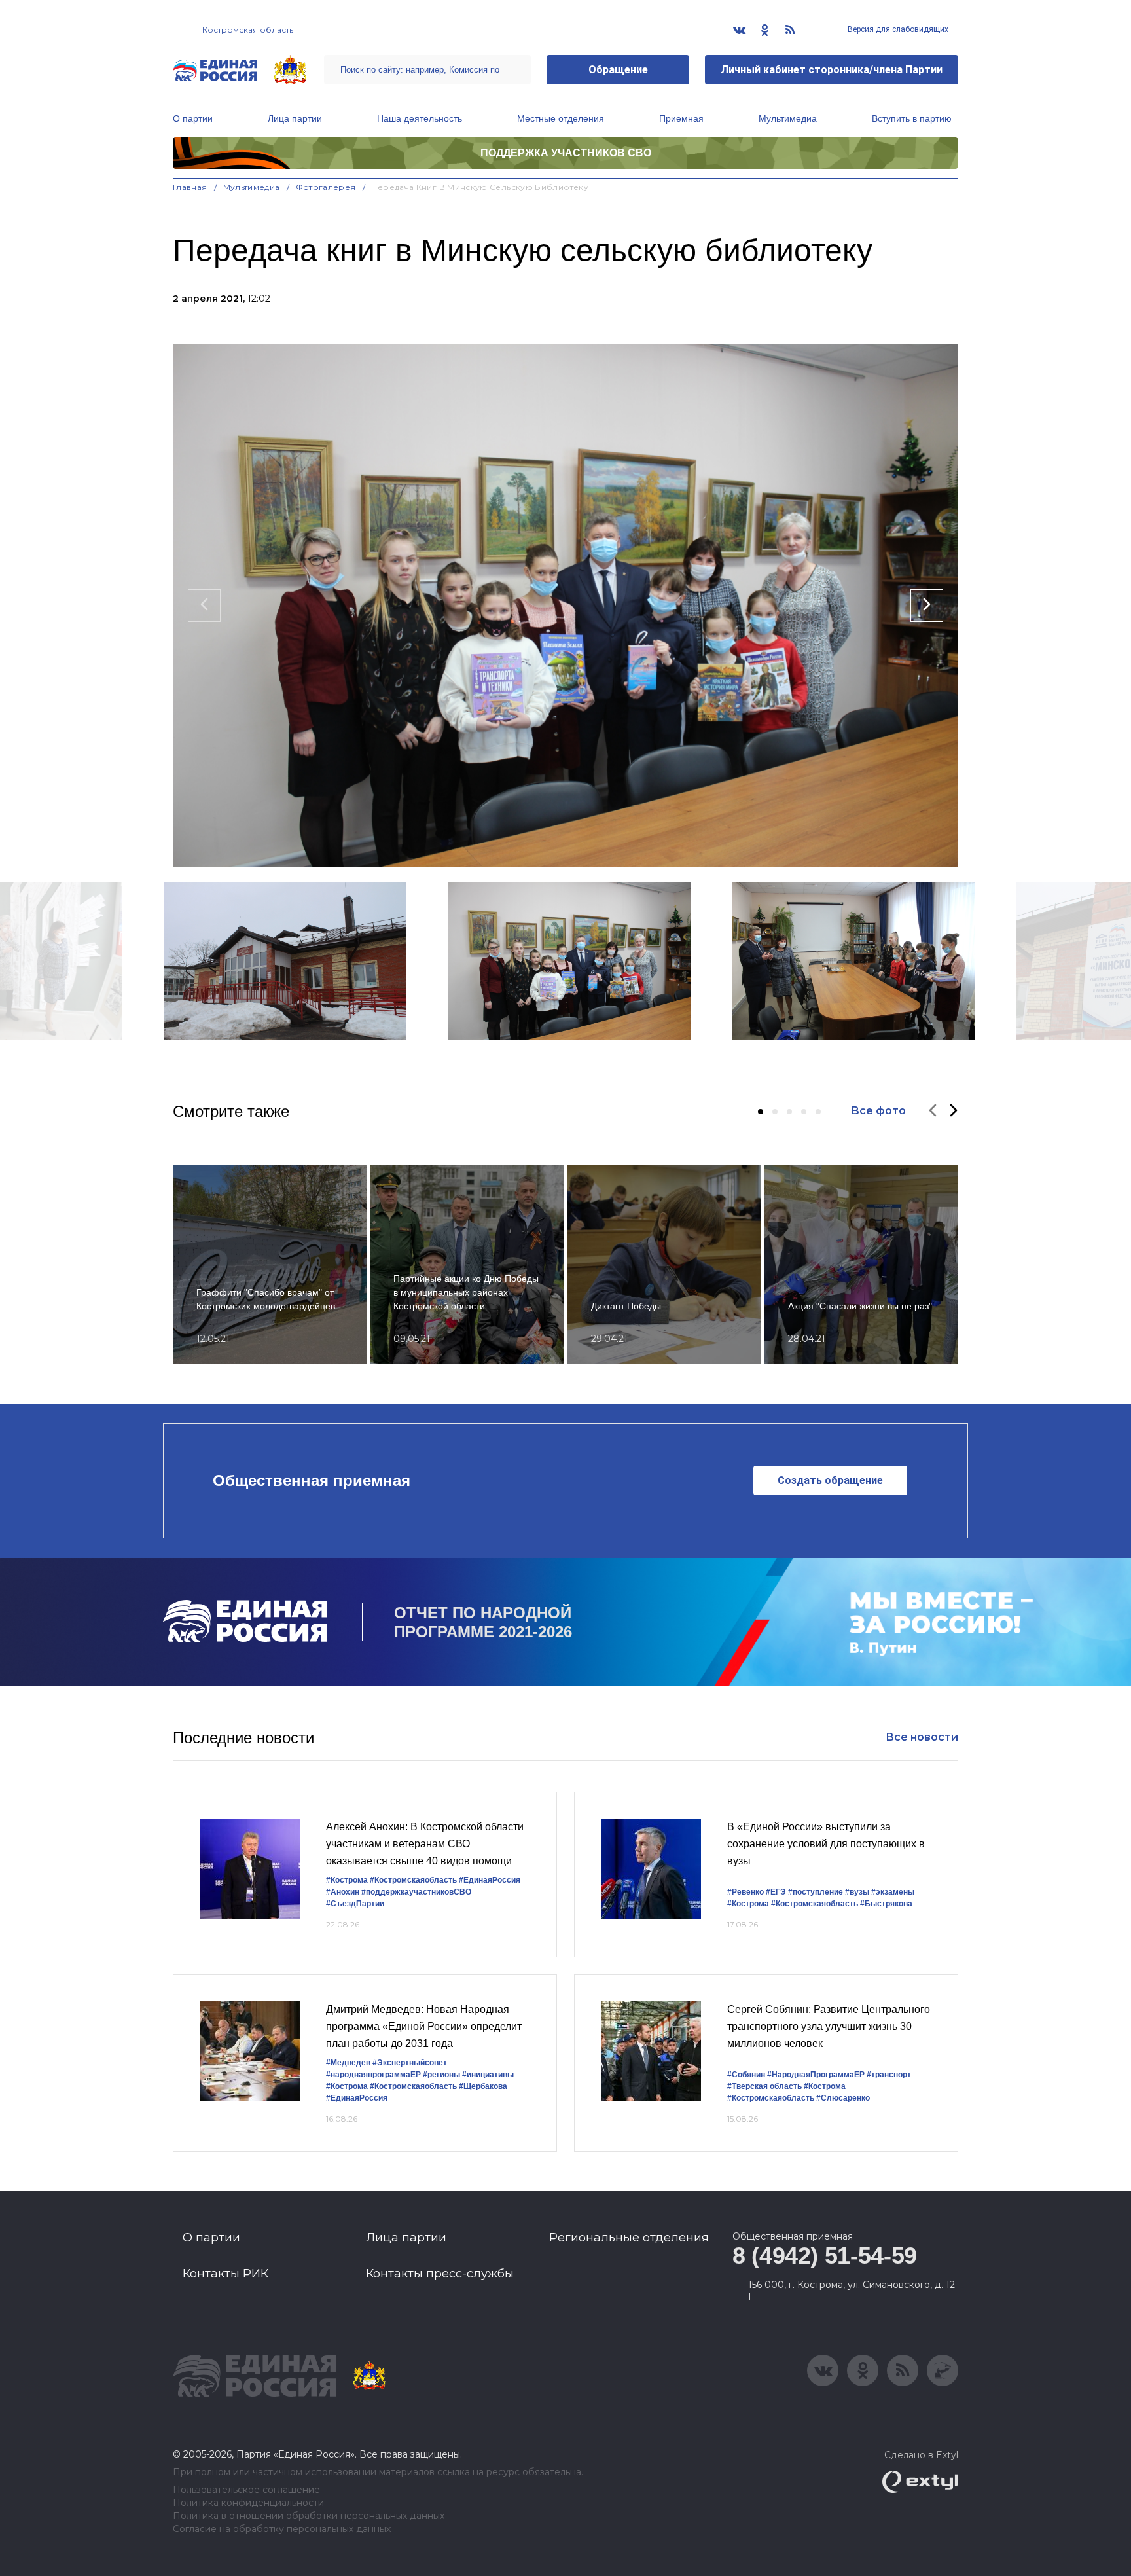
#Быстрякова (886, 1904)
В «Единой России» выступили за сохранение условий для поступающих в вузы (826, 1843)
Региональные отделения (629, 2238)
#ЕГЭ (776, 1892)
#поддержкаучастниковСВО (416, 1892)
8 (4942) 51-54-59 (825, 2256)
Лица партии (295, 118)
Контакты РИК (225, 2274)
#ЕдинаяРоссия (490, 1880)
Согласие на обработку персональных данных (282, 2529)
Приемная (681, 118)
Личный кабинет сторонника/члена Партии (832, 70)
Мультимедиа (788, 118)
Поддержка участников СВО (566, 153)
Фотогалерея (326, 187)
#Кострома (347, 1880)
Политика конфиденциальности (248, 2503)
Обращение (618, 70)
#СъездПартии (355, 1904)
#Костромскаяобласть (413, 1880)
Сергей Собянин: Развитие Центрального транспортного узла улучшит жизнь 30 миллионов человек (829, 2026)
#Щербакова (483, 2086)
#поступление (816, 1892)
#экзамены (893, 1892)
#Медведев (348, 2063)
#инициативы (488, 2075)
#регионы (441, 2075)
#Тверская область (764, 2086)
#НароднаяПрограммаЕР (816, 2075)
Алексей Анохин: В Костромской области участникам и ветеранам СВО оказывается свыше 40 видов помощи (425, 1843)
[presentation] (204, 606)
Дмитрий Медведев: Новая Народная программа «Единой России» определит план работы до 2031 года (424, 2026)
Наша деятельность (420, 118)
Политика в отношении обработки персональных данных (309, 2516)
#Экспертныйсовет (410, 2063)
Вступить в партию (912, 118)
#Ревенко (745, 1892)
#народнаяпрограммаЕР (373, 2075)
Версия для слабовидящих (897, 29)
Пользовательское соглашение (246, 2490)
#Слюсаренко (843, 2098)
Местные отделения (561, 118)
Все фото (878, 1111)
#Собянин (746, 2075)
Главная (190, 187)
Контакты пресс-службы (440, 2274)
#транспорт (889, 2075)
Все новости (922, 1737)
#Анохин (343, 1892)
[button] (761, 1112)
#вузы (857, 1892)
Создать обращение (830, 1480)
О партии (193, 118)
